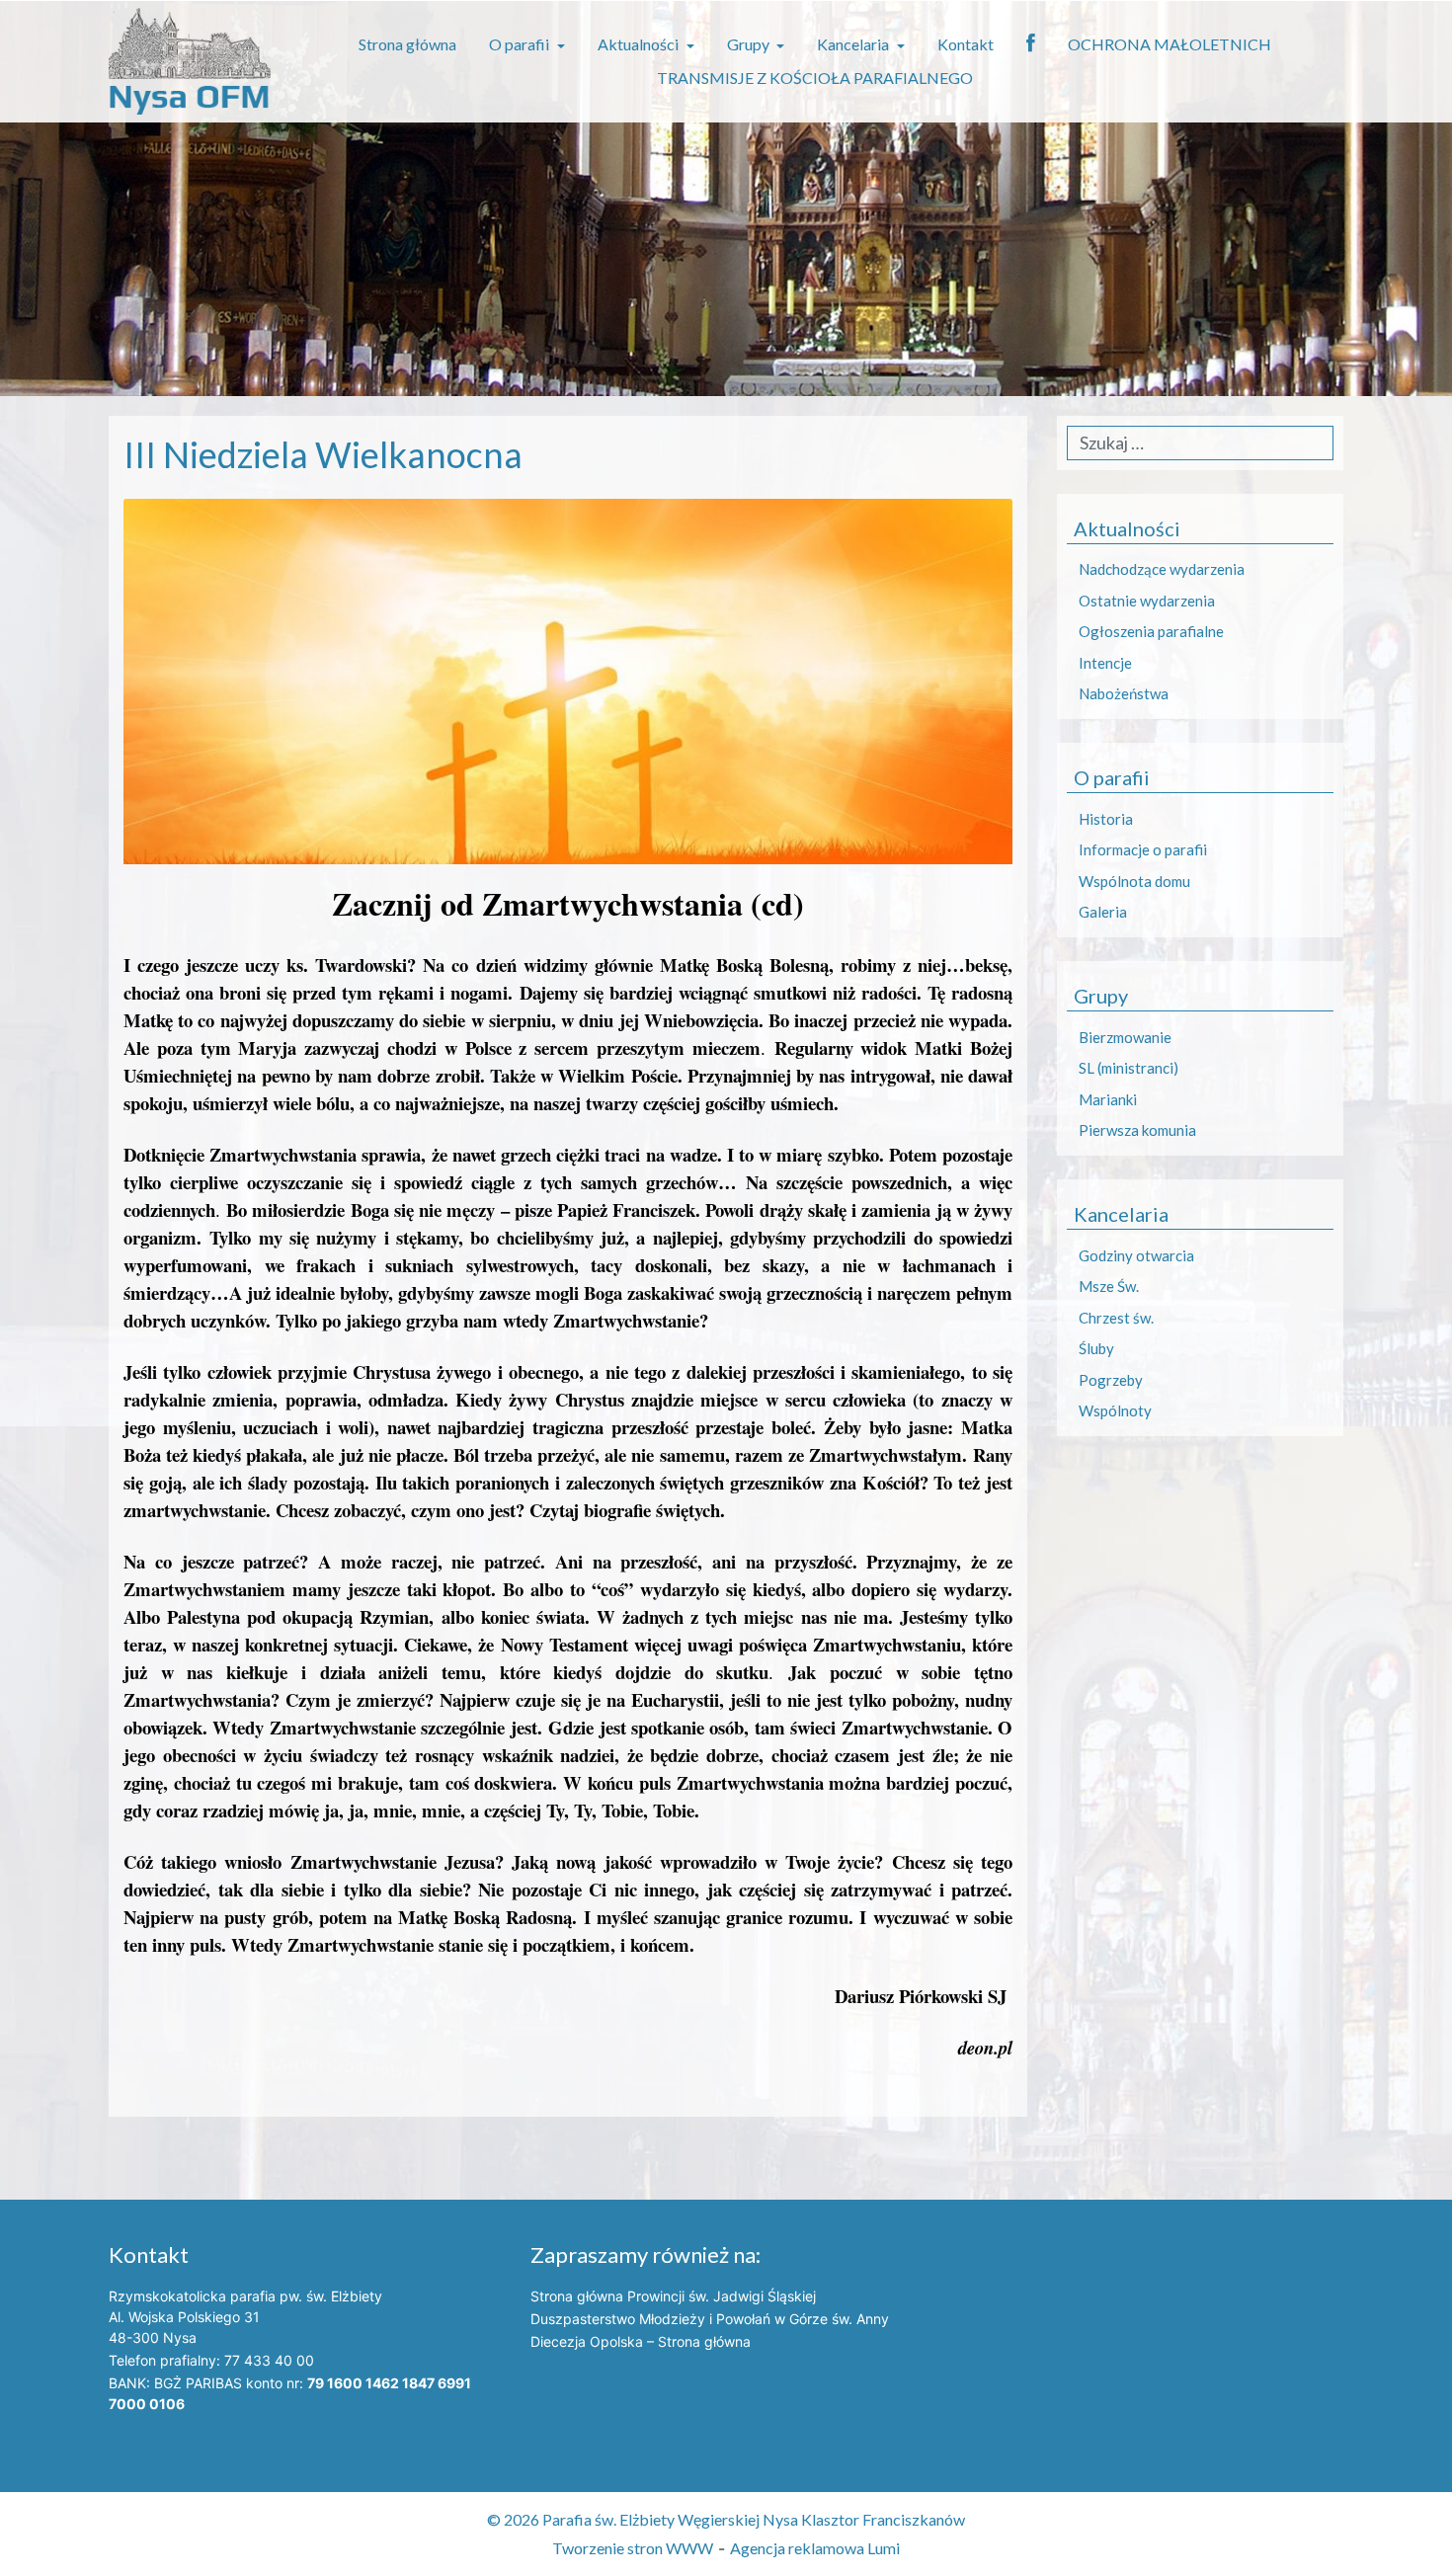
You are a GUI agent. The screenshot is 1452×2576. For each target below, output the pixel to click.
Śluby (1096, 1348)
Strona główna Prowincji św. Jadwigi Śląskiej (673, 2296)
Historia (1106, 819)
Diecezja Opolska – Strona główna (641, 2341)
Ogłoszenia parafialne (1151, 631)
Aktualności (640, 44)
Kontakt (966, 44)
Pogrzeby (1111, 1380)
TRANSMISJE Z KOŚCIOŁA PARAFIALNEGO (815, 78)
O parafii (521, 44)
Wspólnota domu (1134, 881)
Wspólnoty (1115, 1410)
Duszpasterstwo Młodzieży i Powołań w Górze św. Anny (710, 2319)
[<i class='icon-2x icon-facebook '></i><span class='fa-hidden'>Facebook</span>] (1031, 44)
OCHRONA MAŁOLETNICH (1170, 44)
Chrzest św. (1116, 1318)
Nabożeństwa (1124, 693)
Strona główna (407, 44)
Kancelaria (854, 44)
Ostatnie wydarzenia (1147, 601)
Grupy (750, 44)
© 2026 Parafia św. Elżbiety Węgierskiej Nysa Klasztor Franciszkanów (726, 2519)
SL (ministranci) (1129, 1068)
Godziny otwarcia (1136, 1255)
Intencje (1105, 663)
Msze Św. (1109, 1286)
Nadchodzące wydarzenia (1162, 569)
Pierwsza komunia (1137, 1130)
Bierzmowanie (1125, 1037)
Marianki (1108, 1099)
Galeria (1103, 912)
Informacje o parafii (1143, 849)
